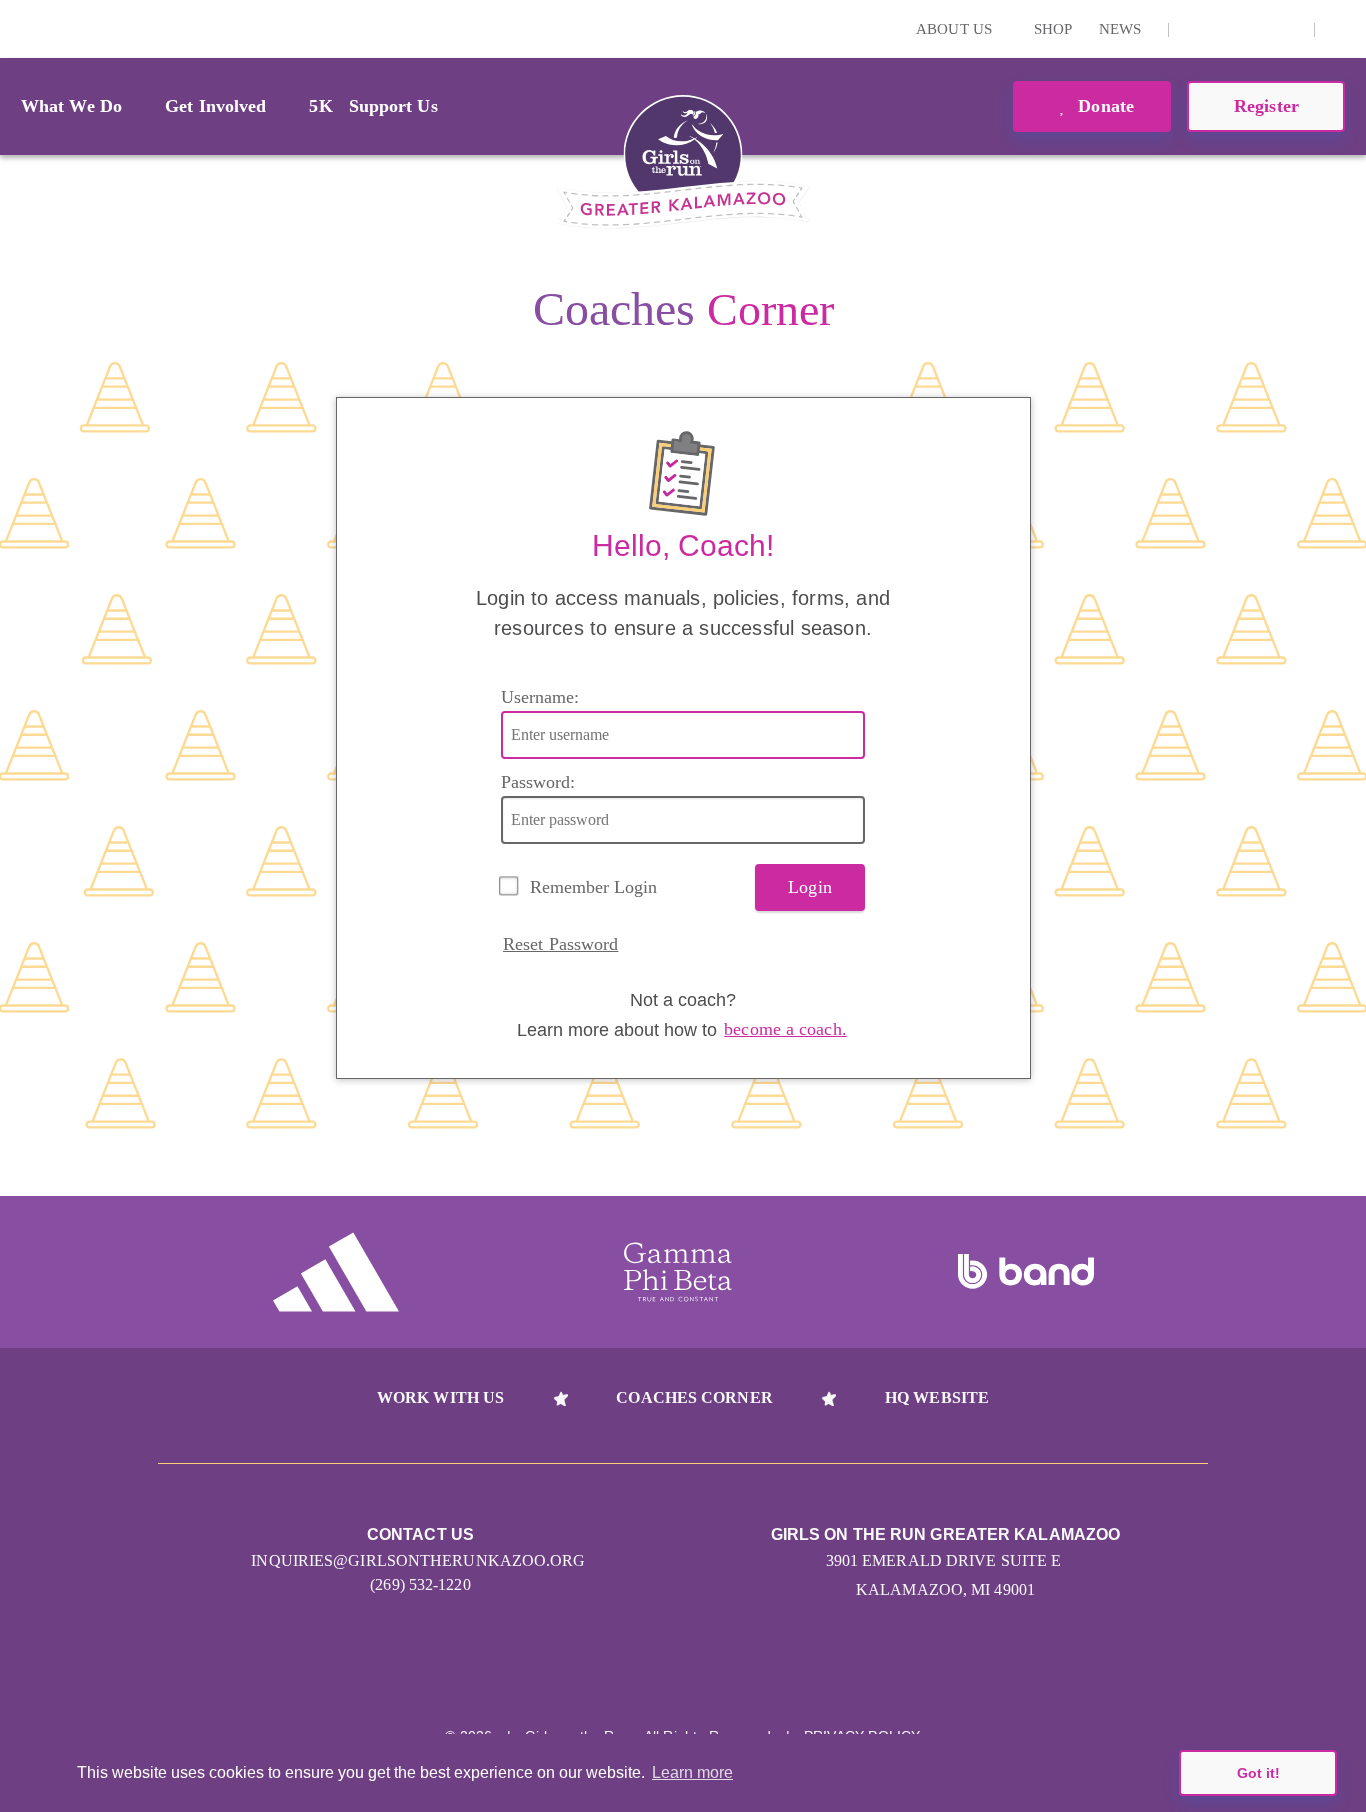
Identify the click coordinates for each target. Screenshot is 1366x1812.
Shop (1053, 29)
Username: (540, 697)
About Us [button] (956, 29)
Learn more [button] (692, 1772)
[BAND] (1026, 1272)
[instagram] (1195, 29)
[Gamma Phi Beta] (678, 1272)
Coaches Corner (694, 1397)
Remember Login (593, 887)
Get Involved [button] (215, 106)
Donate (1103, 106)
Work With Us (440, 1397)
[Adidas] (336, 1272)
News (1120, 29)
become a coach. (785, 1029)
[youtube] (1257, 29)
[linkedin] (1226, 29)
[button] (1341, 29)
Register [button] (1266, 106)
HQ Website (937, 1397)
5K (320, 106)
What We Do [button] (71, 106)
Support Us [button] (393, 106)
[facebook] (1288, 29)
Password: (538, 782)
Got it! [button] (1258, 1773)
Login (19, 28)
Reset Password (560, 944)
